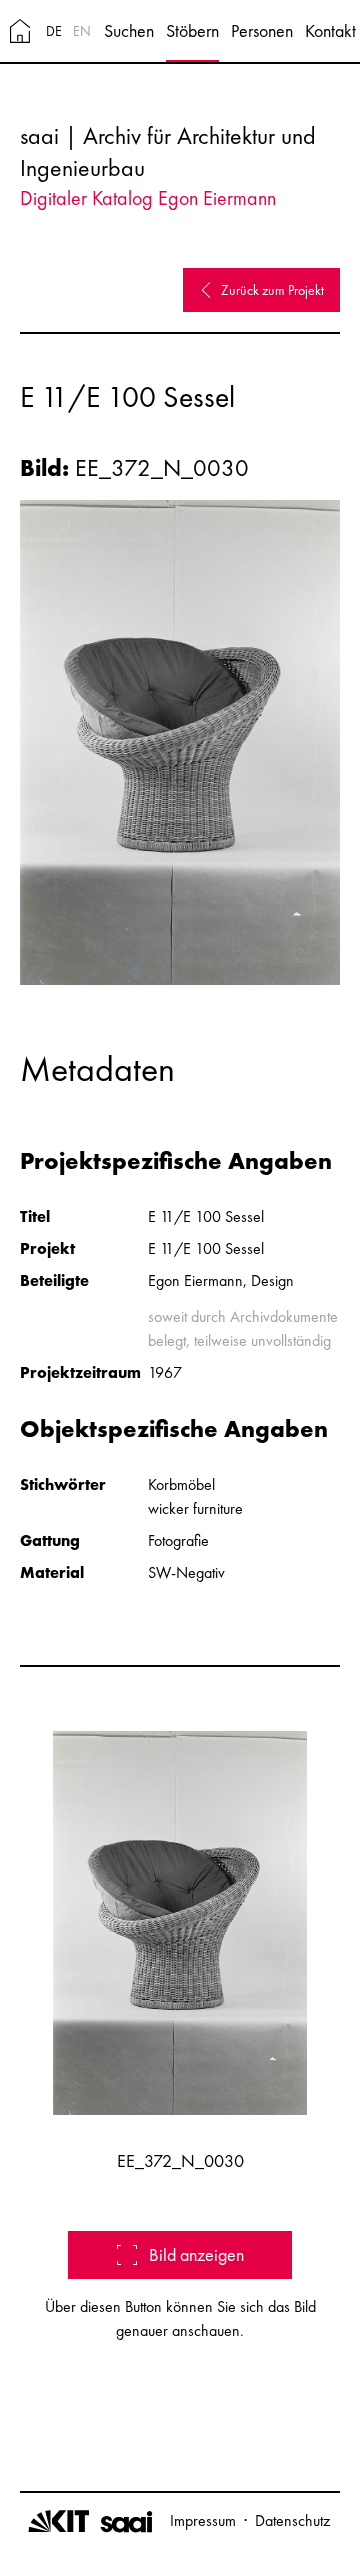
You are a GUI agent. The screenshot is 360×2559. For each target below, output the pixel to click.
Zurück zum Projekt (272, 290)
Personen (262, 30)
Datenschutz (292, 2520)
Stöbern (192, 30)
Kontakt (330, 30)
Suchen (129, 30)
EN (82, 31)
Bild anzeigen (196, 2254)
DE (54, 31)
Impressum (203, 2520)
